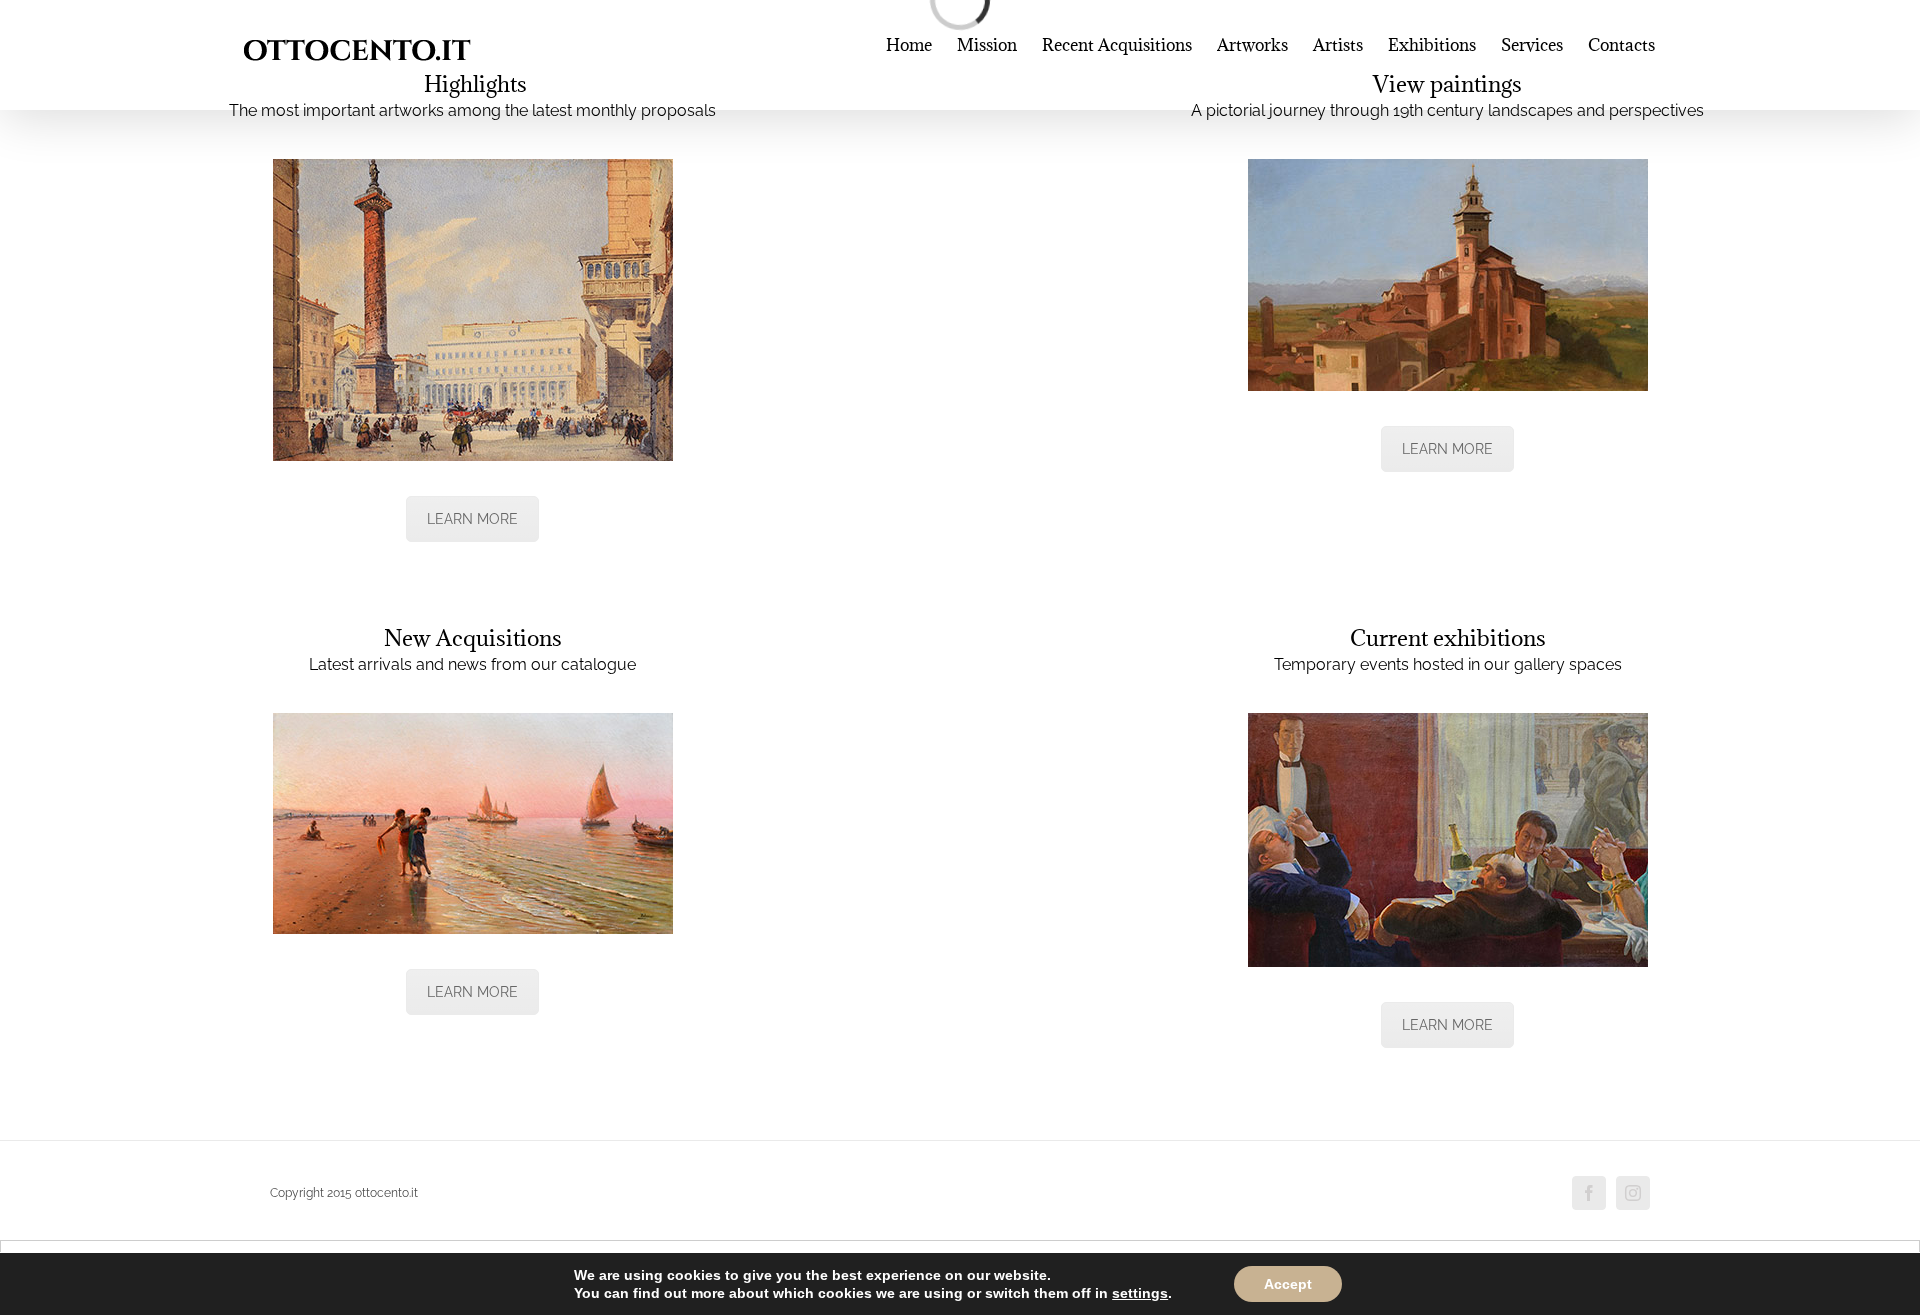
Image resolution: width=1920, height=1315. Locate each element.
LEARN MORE (472, 519)
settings (1140, 1293)
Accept (1288, 1284)
